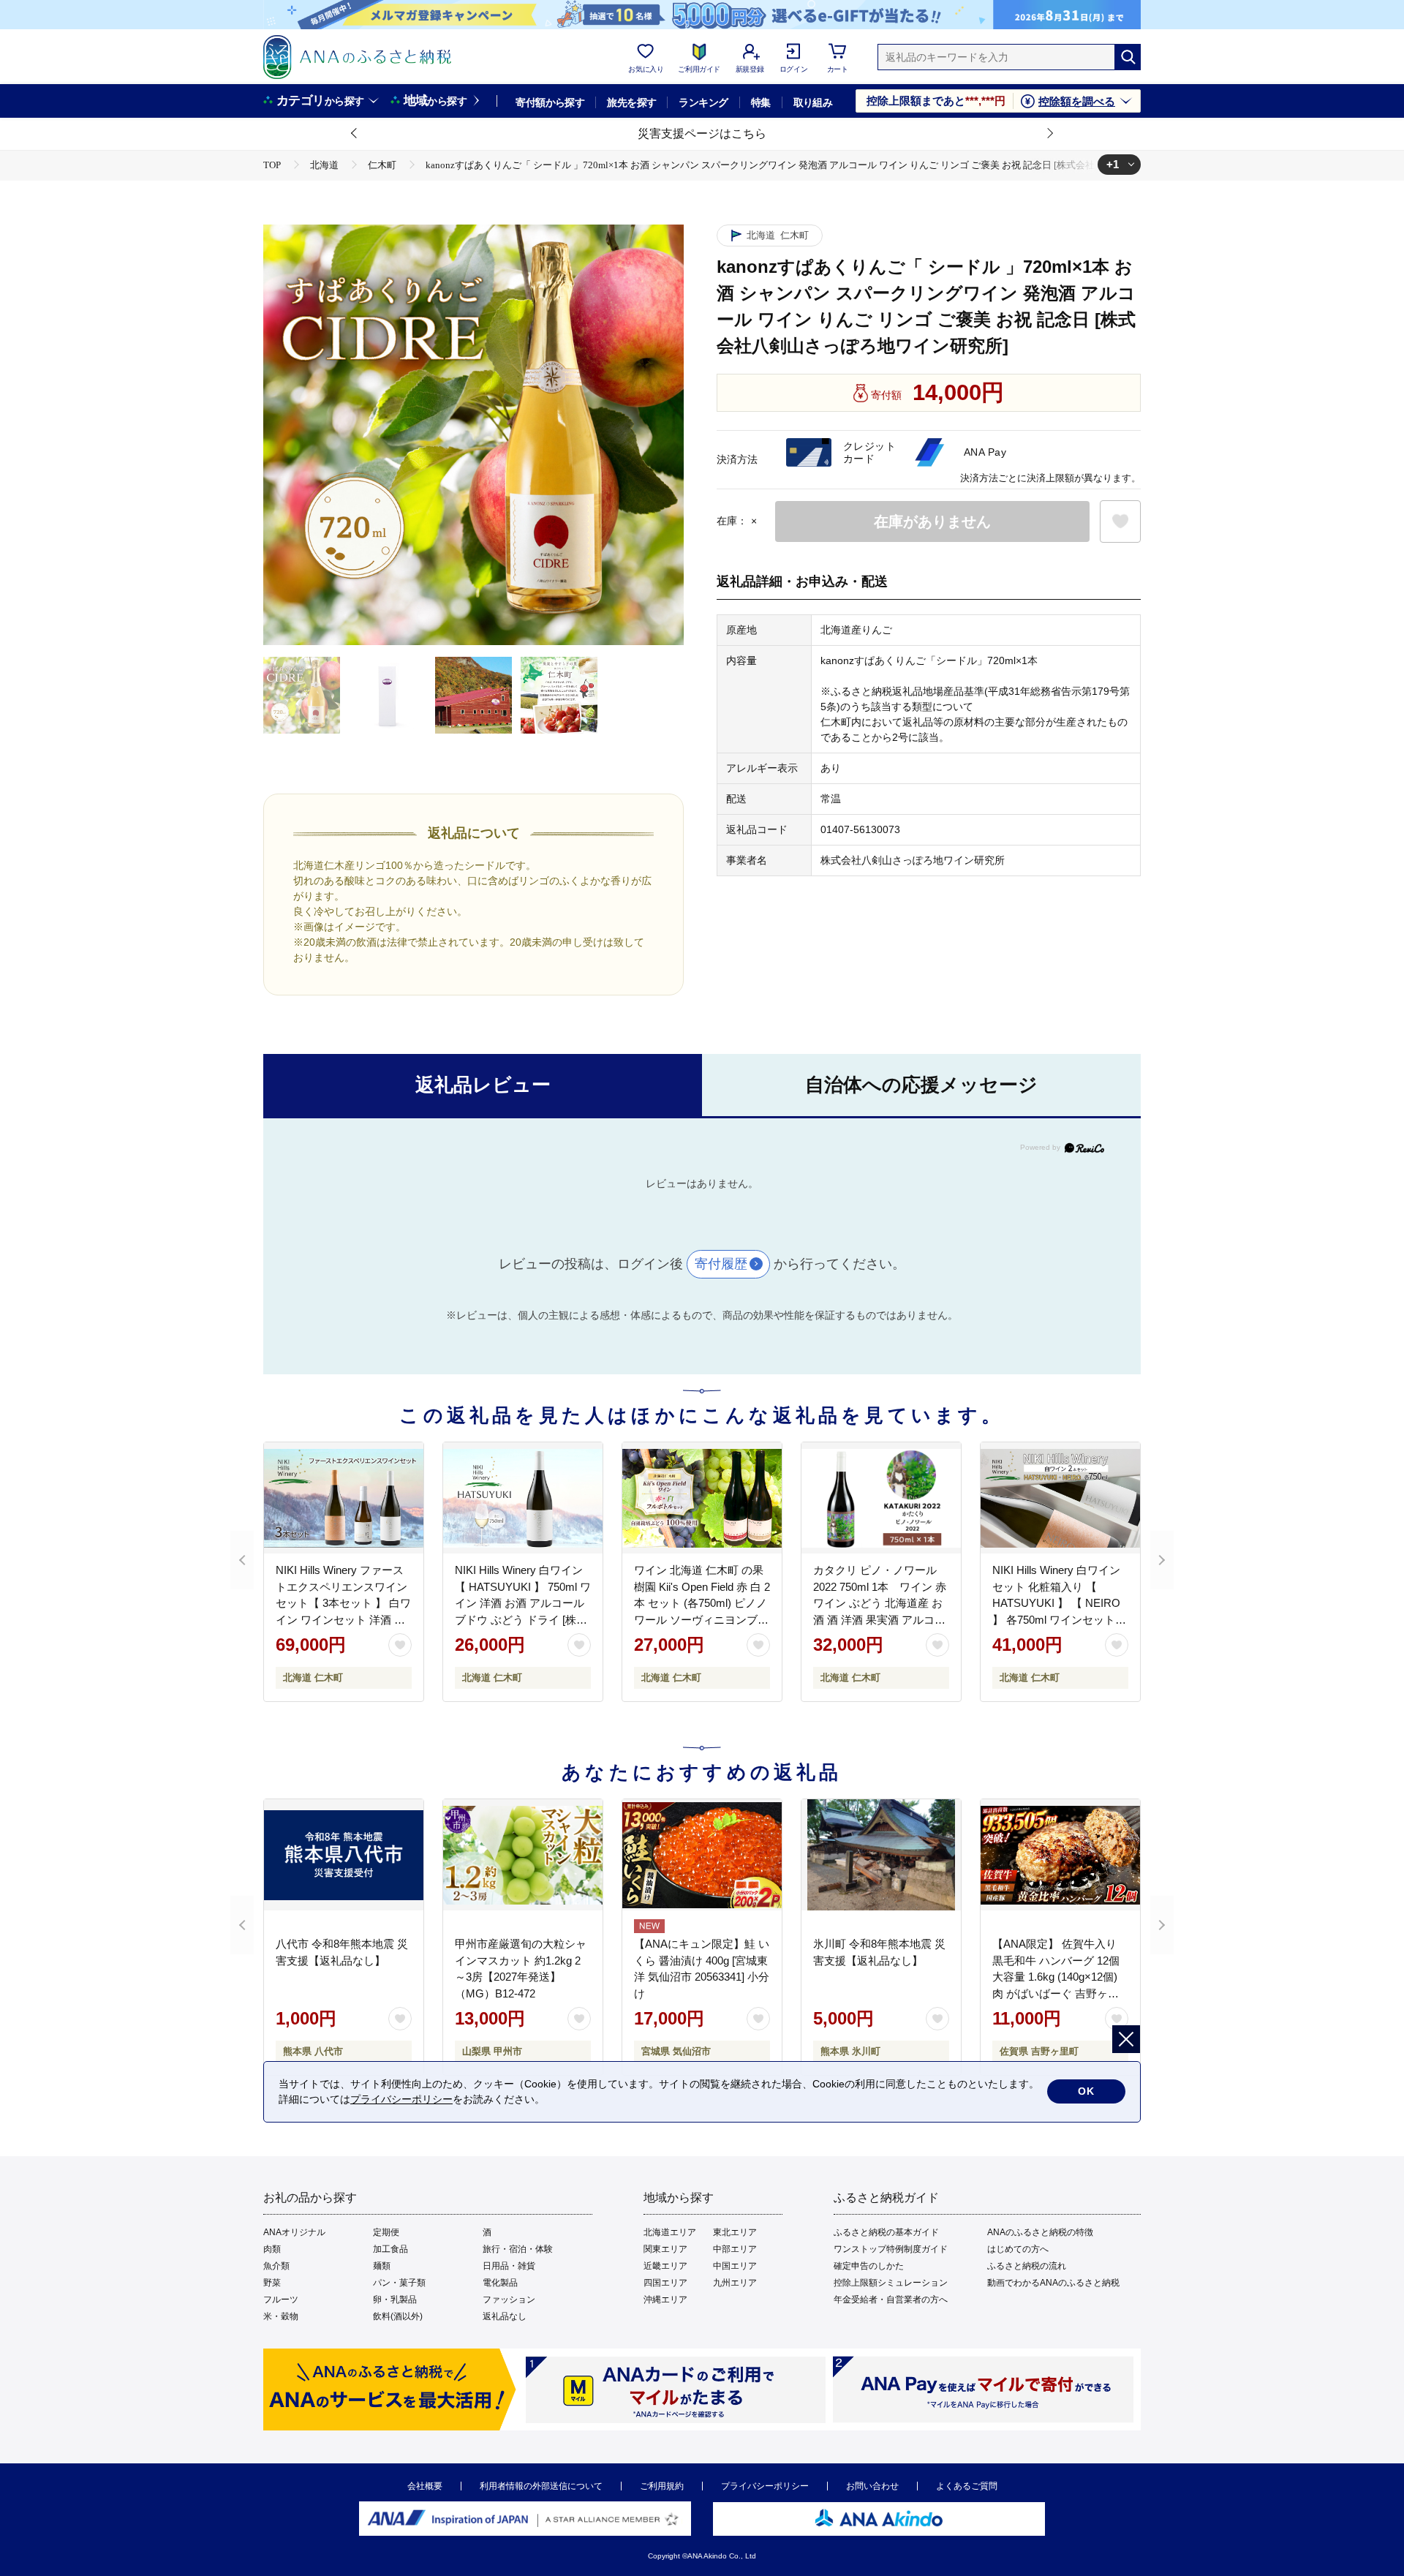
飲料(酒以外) (398, 2316)
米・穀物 (281, 2316)
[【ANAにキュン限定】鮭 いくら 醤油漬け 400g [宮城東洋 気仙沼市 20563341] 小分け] (702, 1855)
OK (1086, 2091)
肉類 (272, 2249)
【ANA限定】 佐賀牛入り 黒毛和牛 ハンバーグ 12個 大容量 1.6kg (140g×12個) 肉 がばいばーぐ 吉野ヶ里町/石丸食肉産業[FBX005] (1056, 1977)
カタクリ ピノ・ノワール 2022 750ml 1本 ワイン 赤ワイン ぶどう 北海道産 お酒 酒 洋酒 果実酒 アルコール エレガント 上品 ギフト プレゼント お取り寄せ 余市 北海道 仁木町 (880, 1619)
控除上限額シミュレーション (891, 2283)
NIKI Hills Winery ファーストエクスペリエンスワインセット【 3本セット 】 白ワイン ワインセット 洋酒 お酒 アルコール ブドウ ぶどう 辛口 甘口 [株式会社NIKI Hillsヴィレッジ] (343, 1619)
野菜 (272, 2283)
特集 (761, 102)
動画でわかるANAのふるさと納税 (1053, 2283)
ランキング (703, 102)
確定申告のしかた (869, 2266)
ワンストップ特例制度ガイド (891, 2249)
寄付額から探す (550, 102)
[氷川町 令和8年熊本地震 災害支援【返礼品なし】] (881, 1855)
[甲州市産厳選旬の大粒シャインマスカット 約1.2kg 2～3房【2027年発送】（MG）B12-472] (523, 1855)
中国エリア (735, 2266)
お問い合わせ (872, 2486)
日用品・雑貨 (509, 2266)
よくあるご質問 (967, 2486)
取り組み (813, 102)
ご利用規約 (662, 2486)
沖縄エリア (665, 2300)
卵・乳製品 (395, 2300)
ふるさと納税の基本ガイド (886, 2232)
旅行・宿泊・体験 (518, 2249)
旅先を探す (631, 102)
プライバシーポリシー (765, 2486)
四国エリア (665, 2283)
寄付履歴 (721, 1264)
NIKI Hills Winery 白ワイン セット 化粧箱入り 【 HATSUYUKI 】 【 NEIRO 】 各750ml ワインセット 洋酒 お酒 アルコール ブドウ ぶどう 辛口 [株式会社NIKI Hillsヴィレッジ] (1057, 1619)
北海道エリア (670, 2232)
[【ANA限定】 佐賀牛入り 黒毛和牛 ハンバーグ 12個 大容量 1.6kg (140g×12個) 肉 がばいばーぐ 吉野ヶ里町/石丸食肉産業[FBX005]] (1060, 1855)
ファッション (509, 2300)
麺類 (382, 2266)
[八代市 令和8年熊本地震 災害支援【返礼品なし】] (344, 1855)
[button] (355, 134)
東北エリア (735, 2232)
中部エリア (735, 2249)
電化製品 (500, 2283)
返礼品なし (505, 2316)
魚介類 (276, 2266)
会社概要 (425, 2486)
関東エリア (665, 2249)
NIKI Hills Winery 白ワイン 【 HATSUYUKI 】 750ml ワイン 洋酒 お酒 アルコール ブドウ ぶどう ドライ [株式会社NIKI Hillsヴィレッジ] (523, 1603)
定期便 (386, 2232)
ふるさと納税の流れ (1027, 2266)
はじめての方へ (1018, 2249)
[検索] (1128, 57)
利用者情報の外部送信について (541, 2486)
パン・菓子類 (399, 2283)
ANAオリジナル (294, 2232)
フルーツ (281, 2300)
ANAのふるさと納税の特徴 (1040, 2232)
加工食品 (390, 2249)
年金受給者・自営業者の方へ (891, 2300)
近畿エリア (665, 2266)
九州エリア (735, 2283)
